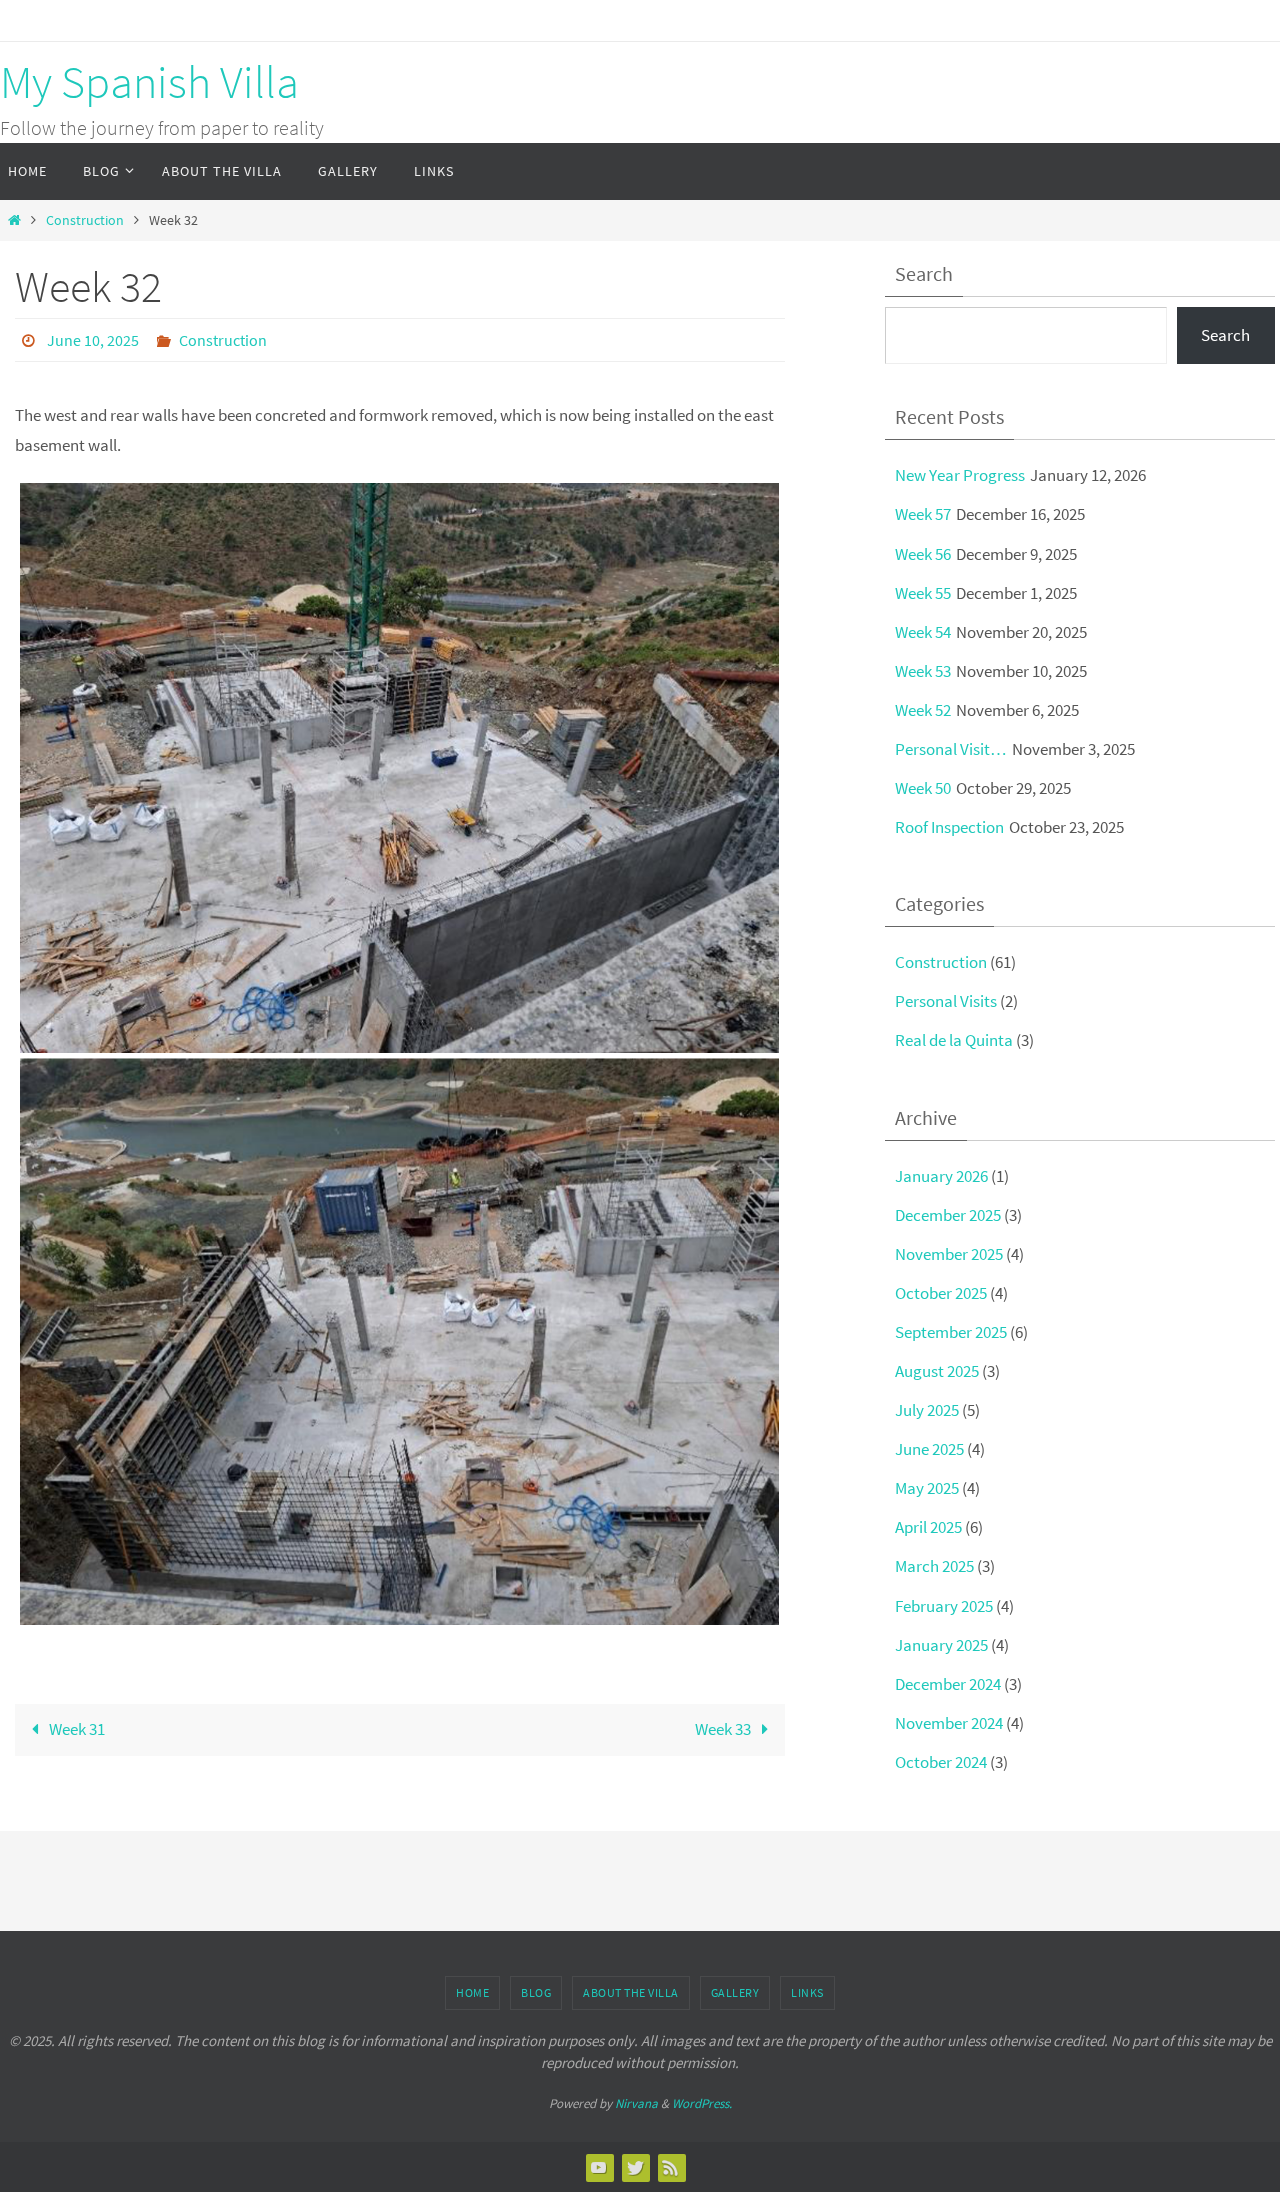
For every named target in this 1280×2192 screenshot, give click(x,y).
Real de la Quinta (954, 1040)
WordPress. (702, 2103)
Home (472, 1992)
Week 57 (923, 514)
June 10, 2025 (93, 340)
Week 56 (923, 554)
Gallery (735, 1992)
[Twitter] (635, 2167)
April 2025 (928, 1527)
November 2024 (949, 1723)
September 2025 (951, 1332)
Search (1225, 335)
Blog (536, 1992)
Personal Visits (946, 1001)
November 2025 (949, 1254)
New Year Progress (960, 475)
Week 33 (724, 1729)
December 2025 (948, 1215)
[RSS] (671, 2167)
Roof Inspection (949, 827)
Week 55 (923, 593)
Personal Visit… (951, 749)
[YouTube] (599, 2167)
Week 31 (75, 1729)
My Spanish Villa (149, 82)
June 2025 (929, 1449)
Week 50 (923, 788)
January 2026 (941, 1176)
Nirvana (636, 2103)
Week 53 (923, 671)
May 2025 (927, 1488)
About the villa (631, 1992)
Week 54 (923, 632)
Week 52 (923, 710)
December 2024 (948, 1684)
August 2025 (937, 1371)
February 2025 (944, 1606)
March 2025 (934, 1566)
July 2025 (927, 1410)
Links (807, 1992)
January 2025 (941, 1645)
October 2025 (941, 1293)
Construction (85, 220)
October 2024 (941, 1762)
